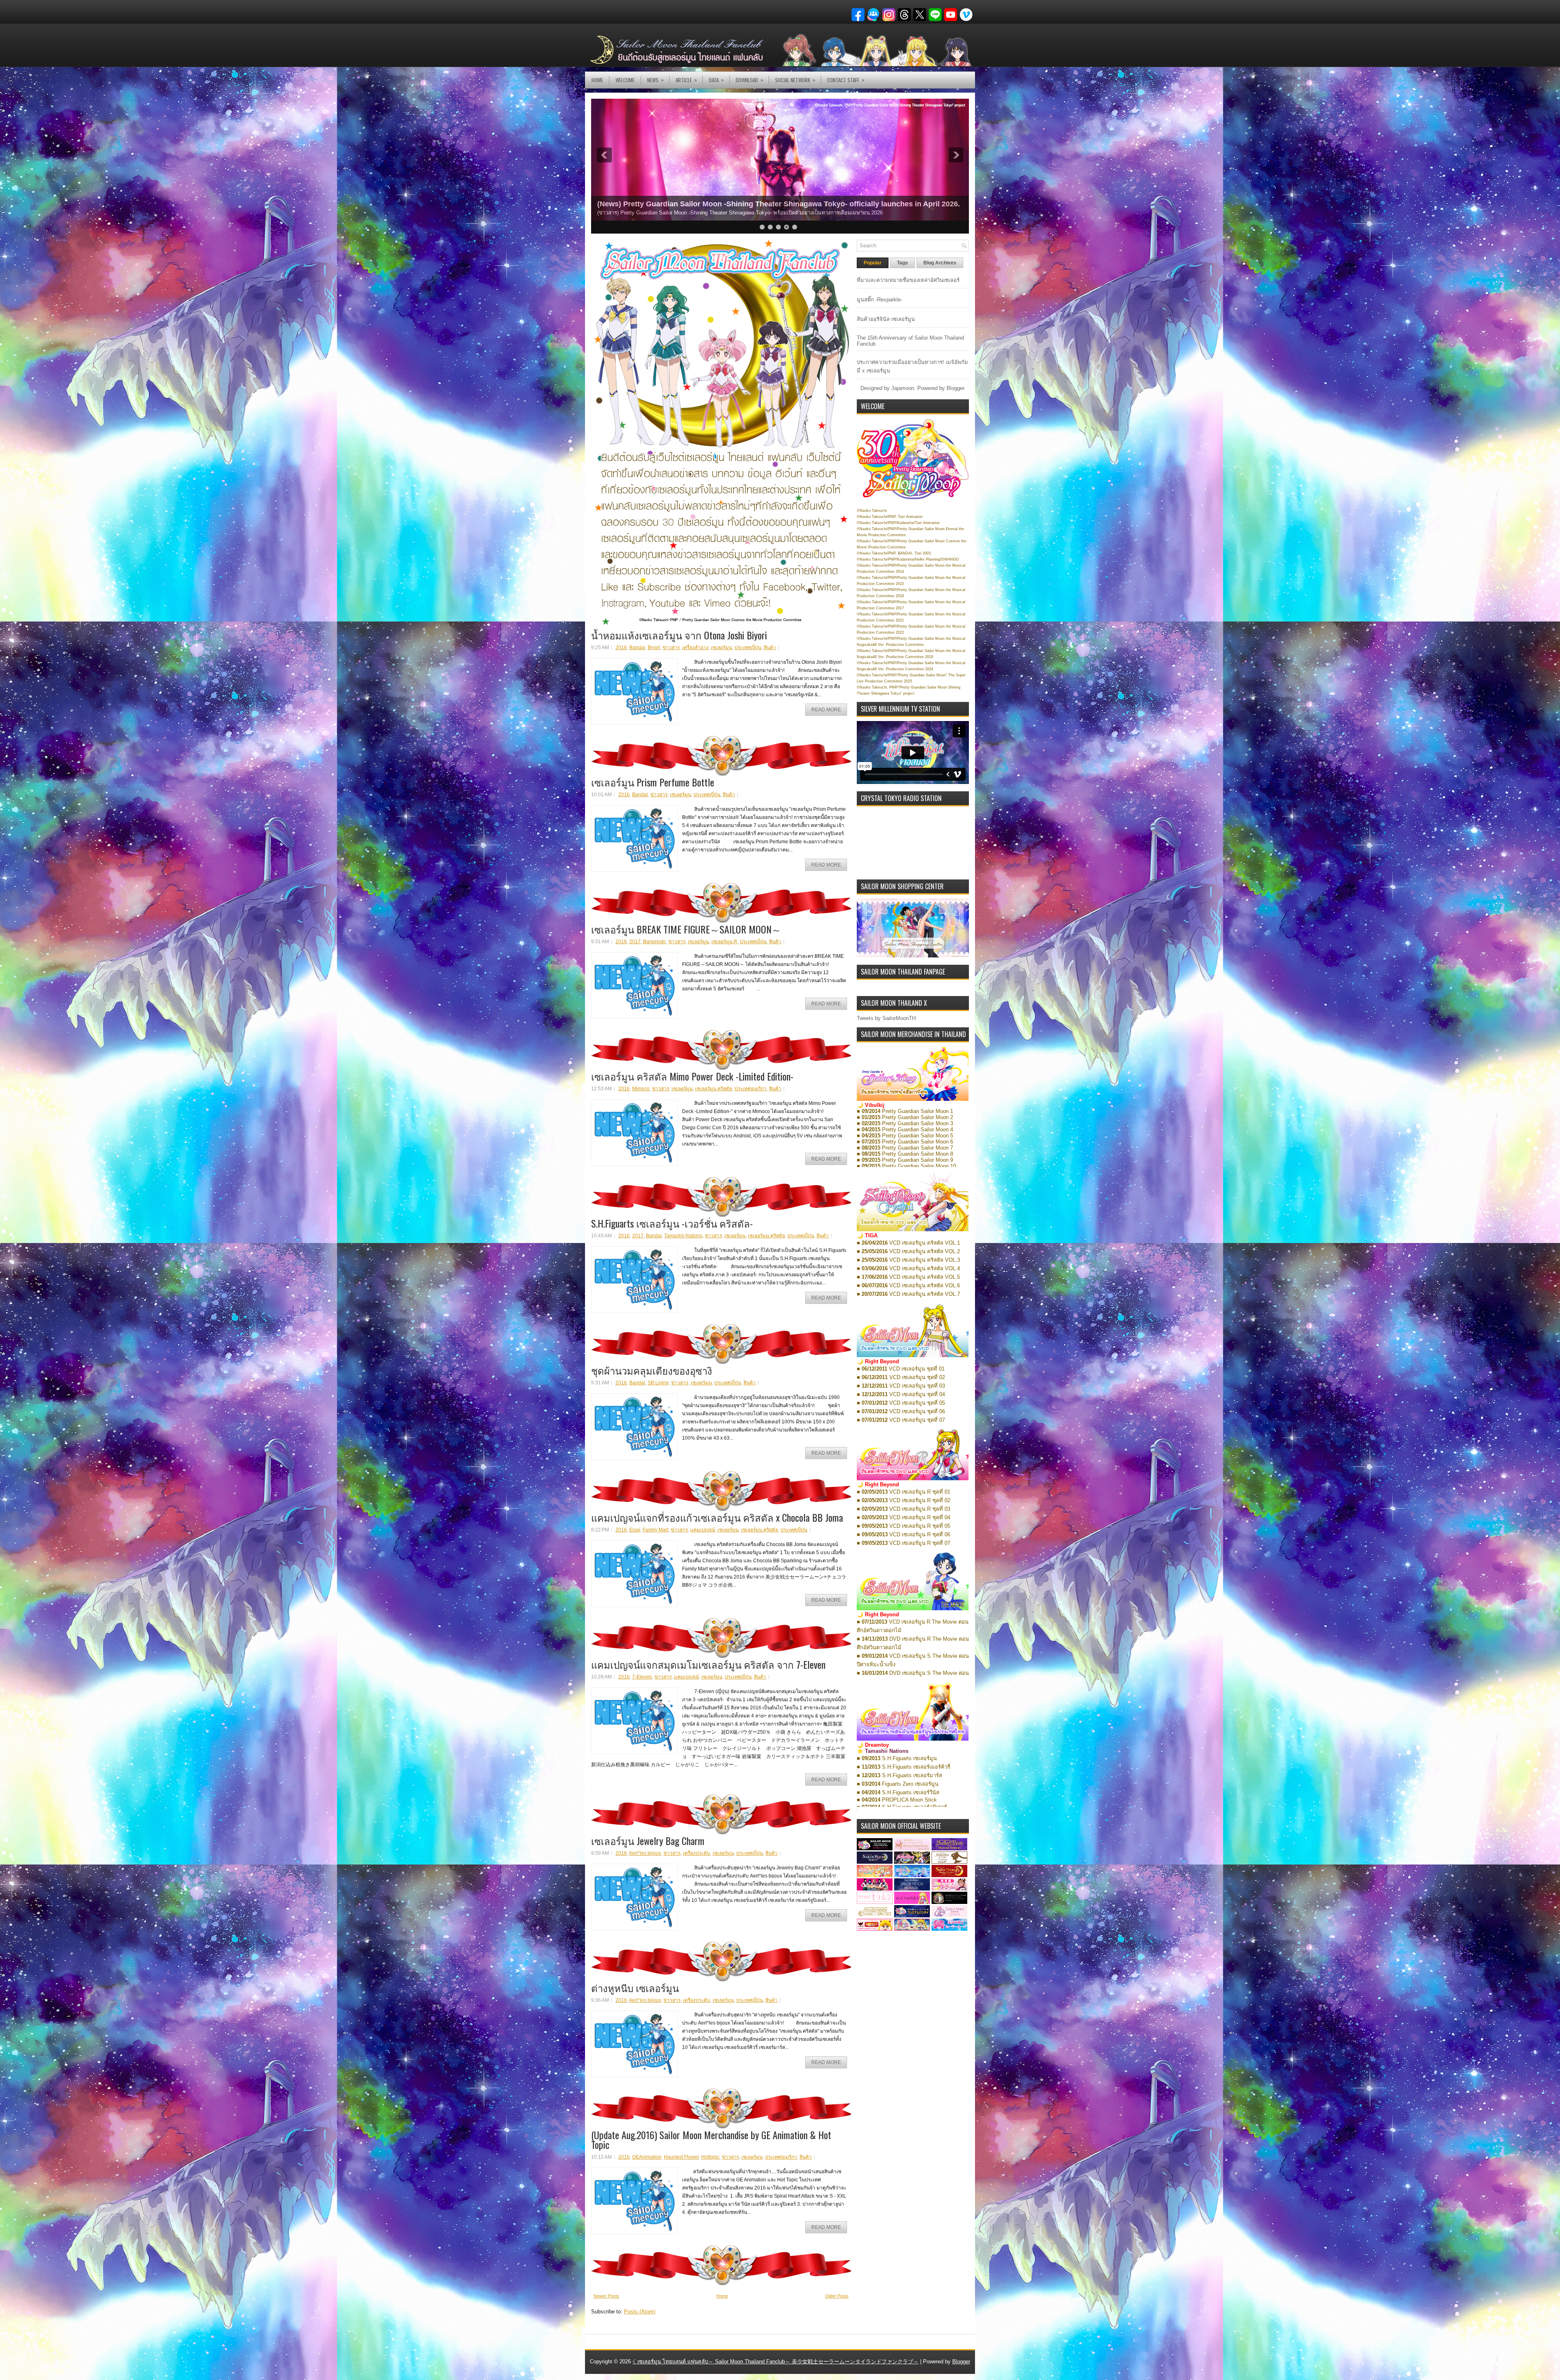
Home (597, 80)
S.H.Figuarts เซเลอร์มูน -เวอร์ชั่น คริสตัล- (672, 1223)
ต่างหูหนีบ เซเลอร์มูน (635, 1988)
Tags (902, 263)
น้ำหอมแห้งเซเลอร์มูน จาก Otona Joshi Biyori (679, 635)
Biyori (654, 648)
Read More (826, 710)
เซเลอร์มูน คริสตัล (714, 1089)
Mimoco (641, 1089)
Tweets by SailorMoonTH (886, 1018)
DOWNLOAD (750, 80)
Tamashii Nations (683, 1236)
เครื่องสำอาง (695, 648)
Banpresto (654, 942)
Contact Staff (846, 80)
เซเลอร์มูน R (724, 942)
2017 (635, 942)
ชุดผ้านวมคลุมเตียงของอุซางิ (652, 1370)
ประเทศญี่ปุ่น (748, 648)
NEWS (655, 80)
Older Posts (837, 2296)
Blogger (955, 388)
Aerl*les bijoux (645, 1853)
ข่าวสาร (671, 648)
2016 (621, 648)
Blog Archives (940, 263)
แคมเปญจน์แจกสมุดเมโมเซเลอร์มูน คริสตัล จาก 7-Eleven (708, 1664)
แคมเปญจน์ (703, 1530)
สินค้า (770, 648)
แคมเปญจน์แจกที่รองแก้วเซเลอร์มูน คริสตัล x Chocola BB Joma (717, 1517)
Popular (873, 263)
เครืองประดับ (697, 1853)
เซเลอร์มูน (721, 648)
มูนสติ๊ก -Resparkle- (880, 300)
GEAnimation (647, 2157)
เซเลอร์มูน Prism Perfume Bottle (653, 782)
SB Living (658, 1383)
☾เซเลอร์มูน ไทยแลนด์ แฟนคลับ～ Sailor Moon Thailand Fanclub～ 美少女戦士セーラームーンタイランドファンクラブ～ (776, 2362)
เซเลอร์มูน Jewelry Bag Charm (648, 1841)
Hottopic (710, 2157)
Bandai (637, 648)
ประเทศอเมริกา (751, 1089)
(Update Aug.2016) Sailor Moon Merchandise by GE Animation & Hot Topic (711, 2140)
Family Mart (655, 1530)
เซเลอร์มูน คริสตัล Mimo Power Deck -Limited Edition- (692, 1076)
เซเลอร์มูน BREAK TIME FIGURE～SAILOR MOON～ (686, 929)
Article (686, 80)
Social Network (795, 80)
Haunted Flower (681, 2157)
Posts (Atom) (640, 2312)
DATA (716, 80)
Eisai (635, 1530)
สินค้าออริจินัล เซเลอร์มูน (886, 319)
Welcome (625, 80)
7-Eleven (642, 1677)
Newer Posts (606, 2296)
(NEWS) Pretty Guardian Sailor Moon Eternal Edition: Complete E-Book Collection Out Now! (756, 204)
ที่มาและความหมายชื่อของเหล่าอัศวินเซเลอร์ (908, 280)
